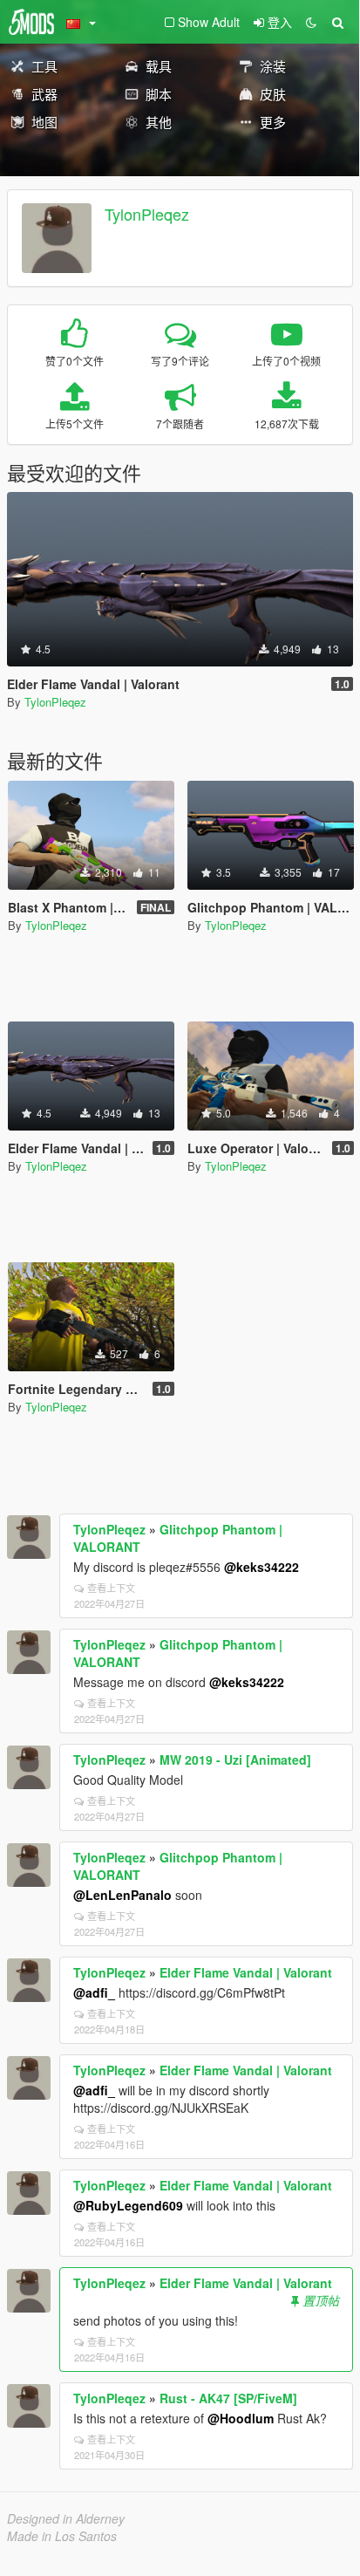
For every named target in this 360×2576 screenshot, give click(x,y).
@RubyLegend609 (128, 2205)
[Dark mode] (311, 22)
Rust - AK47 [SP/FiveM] (228, 2398)
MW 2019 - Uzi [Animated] (235, 1759)
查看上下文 (111, 1588)
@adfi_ (94, 1992)
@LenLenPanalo (122, 1895)
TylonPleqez (147, 214)
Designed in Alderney (66, 2518)
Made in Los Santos (62, 2536)
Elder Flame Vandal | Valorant (246, 1972)
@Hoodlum (241, 2418)
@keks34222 (262, 1567)
